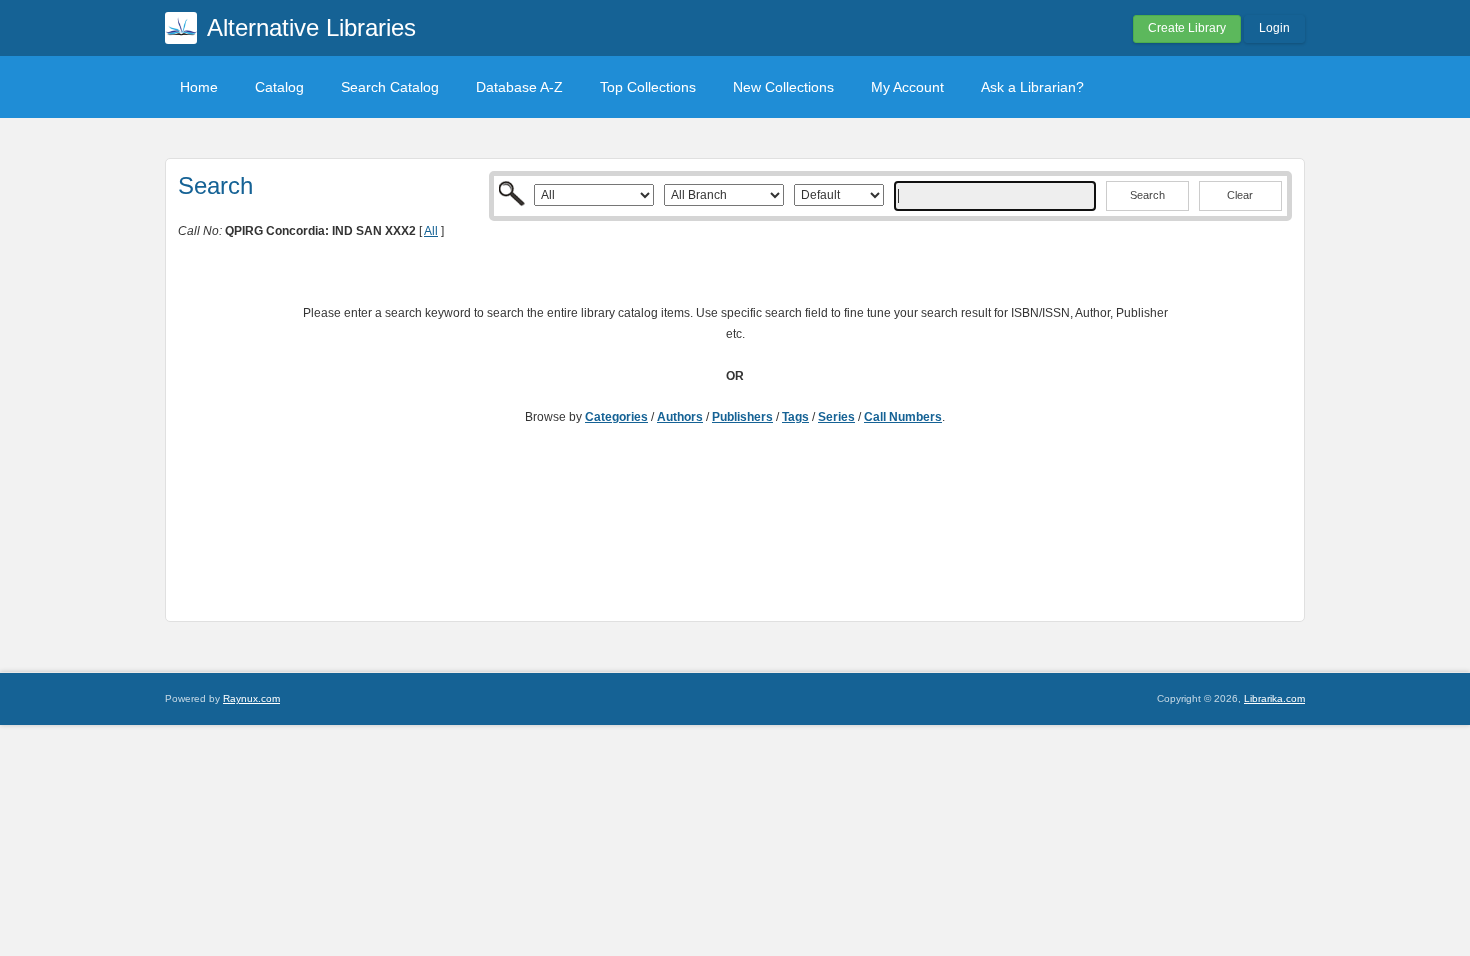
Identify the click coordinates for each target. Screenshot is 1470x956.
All (431, 231)
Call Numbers (903, 417)
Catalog (279, 87)
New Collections (783, 87)
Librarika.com (1274, 698)
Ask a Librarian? (1032, 87)
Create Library (1187, 28)
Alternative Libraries (311, 27)
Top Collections (648, 87)
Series (836, 417)
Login (1274, 28)
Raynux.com (251, 698)
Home (199, 87)
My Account (907, 87)
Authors (680, 417)
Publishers (742, 417)
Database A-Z (519, 87)
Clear (1240, 195)
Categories (616, 417)
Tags (795, 417)
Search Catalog (390, 87)
